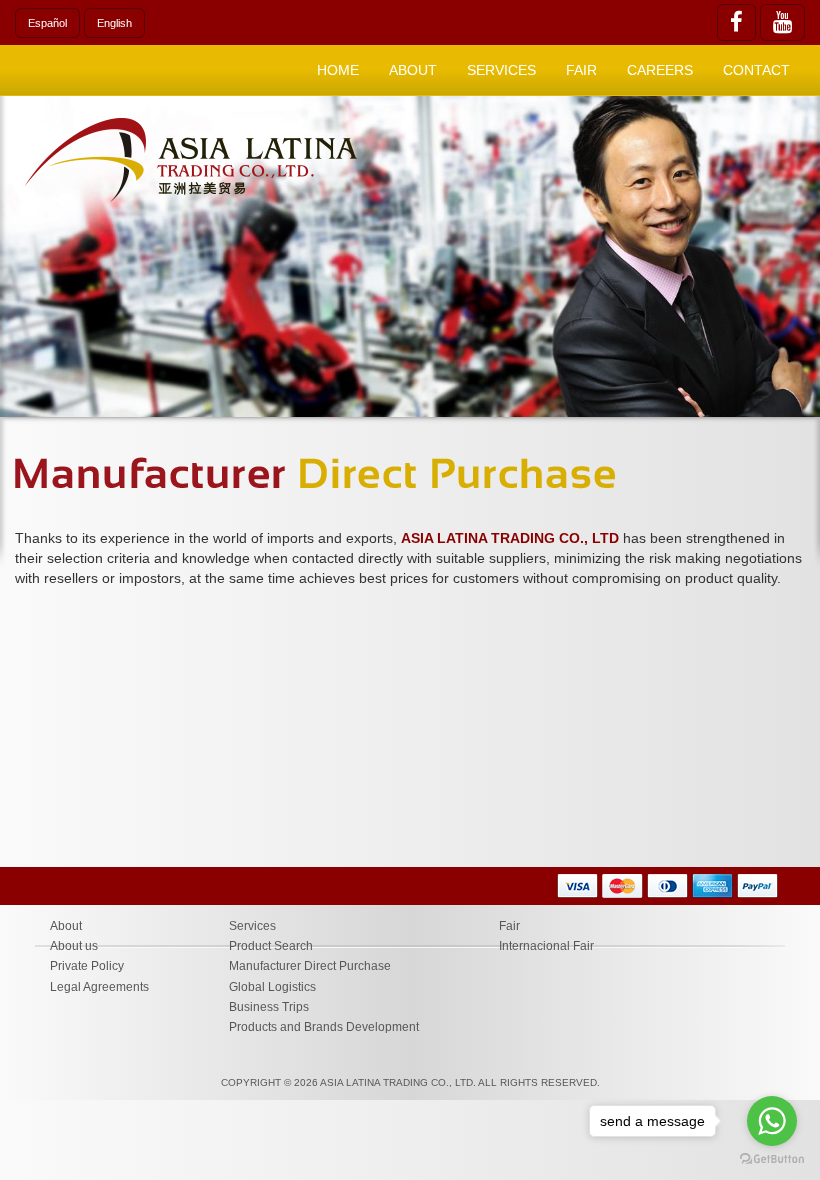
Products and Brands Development (324, 1027)
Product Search (271, 946)
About (66, 926)
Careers (660, 70)
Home (338, 70)
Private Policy (87, 966)
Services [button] (501, 70)
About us (74, 946)
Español (47, 23)
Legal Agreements (99, 987)
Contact (756, 70)
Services (252, 926)
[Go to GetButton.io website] (772, 1159)
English (114, 23)
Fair (581, 70)
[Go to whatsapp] (772, 1121)
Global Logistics (272, 987)
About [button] (413, 70)
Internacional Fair (546, 946)
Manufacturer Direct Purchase (310, 966)
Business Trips (269, 1007)
